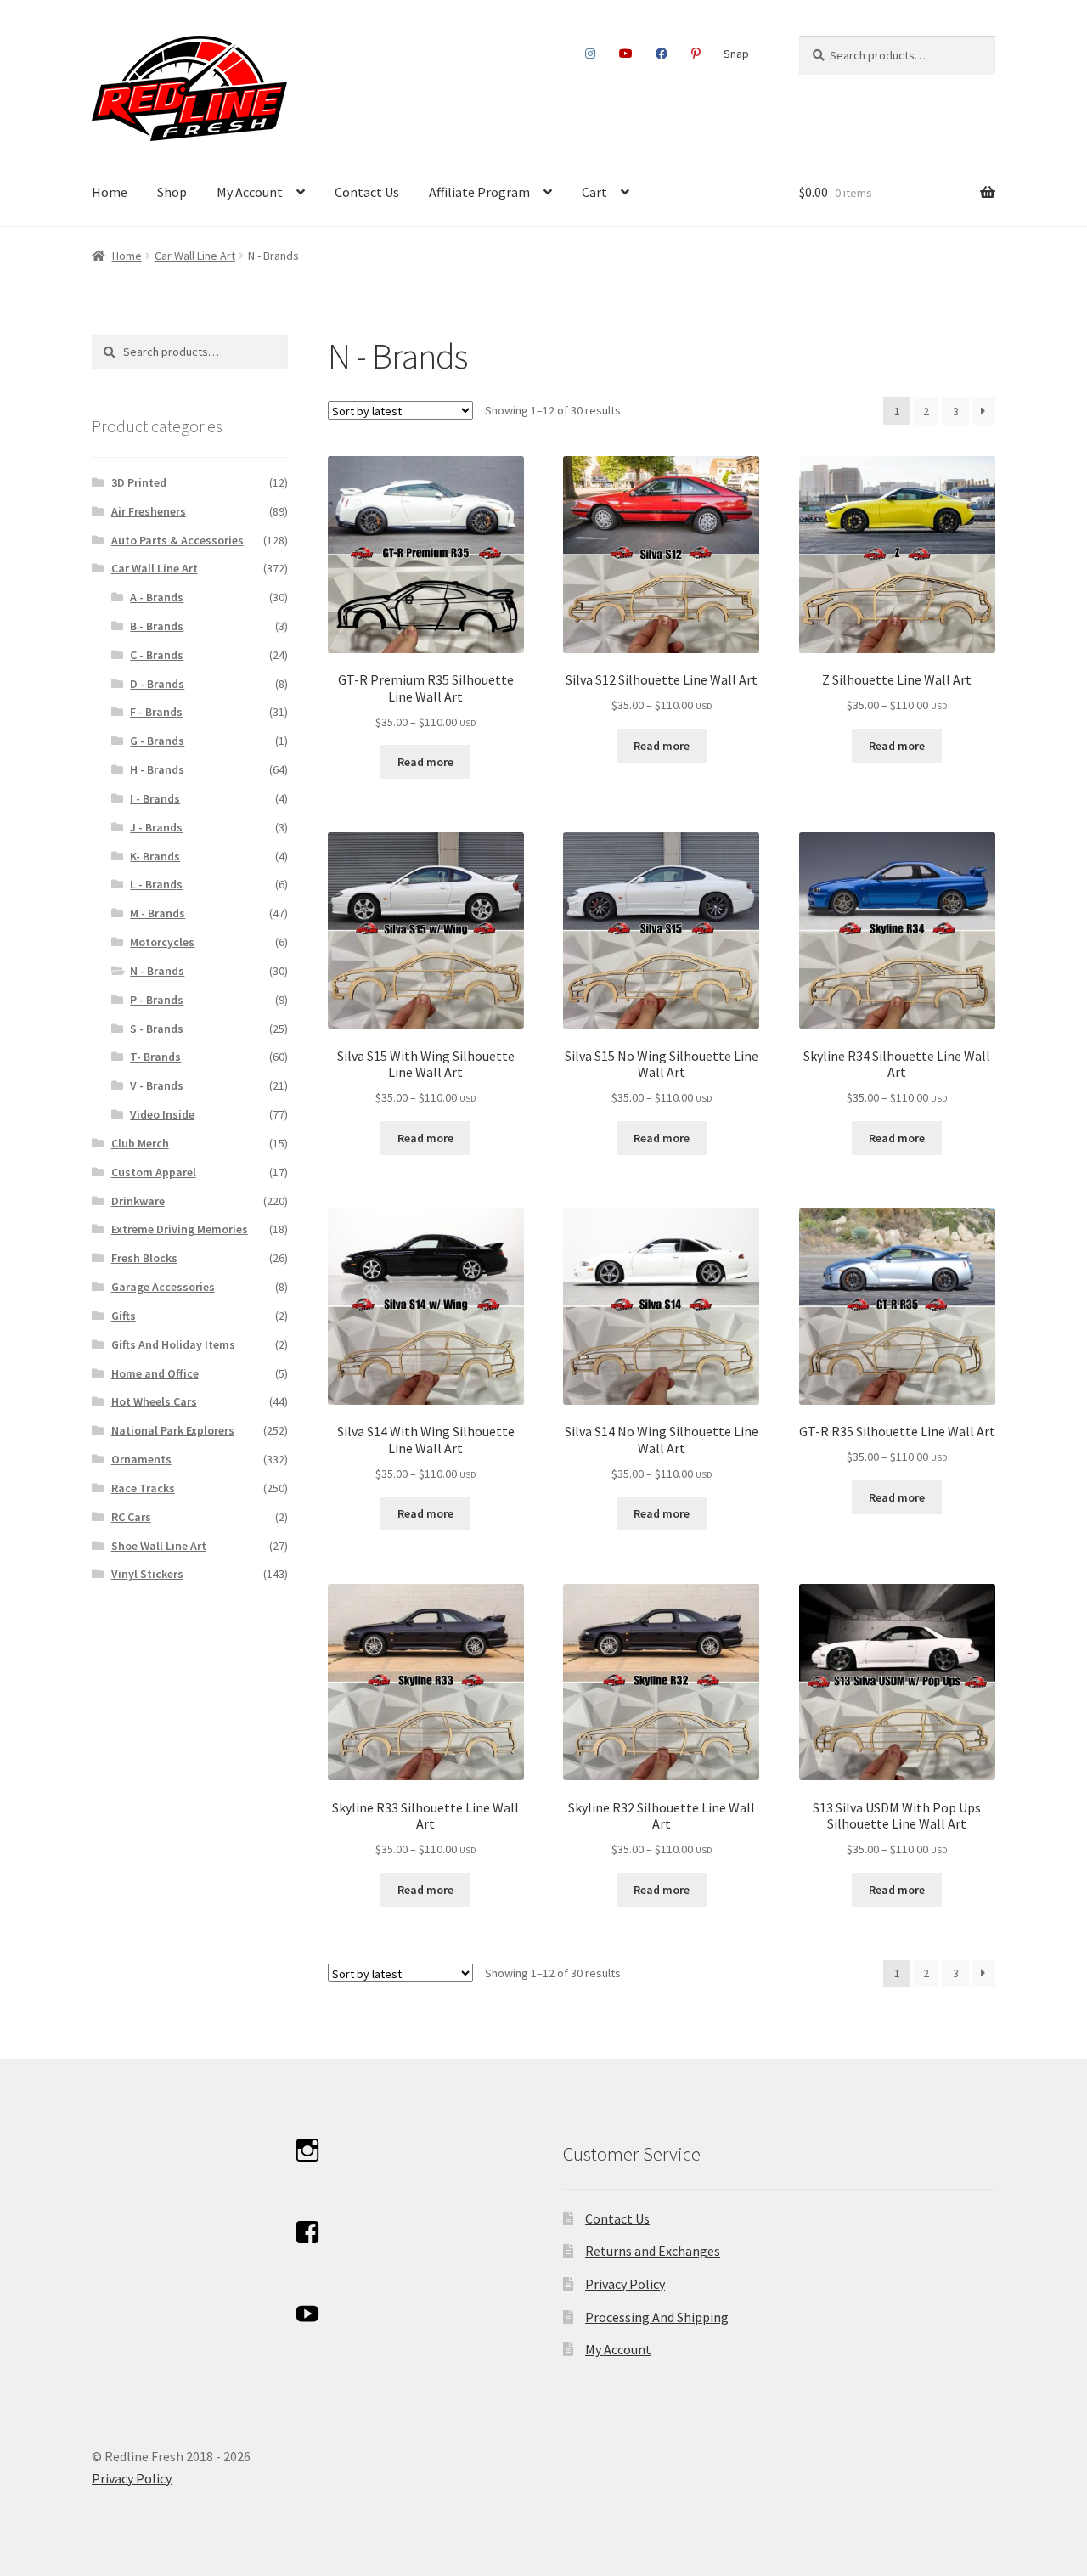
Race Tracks (143, 1488)
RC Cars (131, 1517)
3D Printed (139, 482)
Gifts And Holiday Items (173, 1344)
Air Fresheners (149, 511)
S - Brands (157, 1029)
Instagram (591, 54)
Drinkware (138, 1201)
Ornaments (141, 1459)
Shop (172, 192)
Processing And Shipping (657, 2317)
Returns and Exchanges (653, 2251)
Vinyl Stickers (147, 1574)
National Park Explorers (173, 1430)
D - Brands (157, 684)
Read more (425, 762)
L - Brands (156, 884)
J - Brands (156, 827)
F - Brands (156, 712)
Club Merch (140, 1143)
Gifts (124, 1316)
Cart (594, 192)
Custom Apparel (154, 1172)
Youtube (625, 54)
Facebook (662, 54)
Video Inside (162, 1114)
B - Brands (157, 626)
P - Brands (157, 1000)
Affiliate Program (479, 192)
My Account (250, 192)
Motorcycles (162, 942)
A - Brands (157, 597)
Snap (736, 54)
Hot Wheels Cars (154, 1401)
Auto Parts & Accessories (177, 540)
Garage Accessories (163, 1287)
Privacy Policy (625, 2284)
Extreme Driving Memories (180, 1229)
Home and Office (155, 1373)
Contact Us (367, 192)
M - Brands (158, 913)
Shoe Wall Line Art (159, 1546)
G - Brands (157, 741)
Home (110, 192)
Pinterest (696, 54)
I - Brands (155, 798)
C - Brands (157, 655)
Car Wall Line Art (195, 256)
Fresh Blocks (144, 1258)
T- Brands (155, 1057)
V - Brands (157, 1085)
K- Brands (155, 856)
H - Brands (157, 769)
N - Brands (157, 971)
